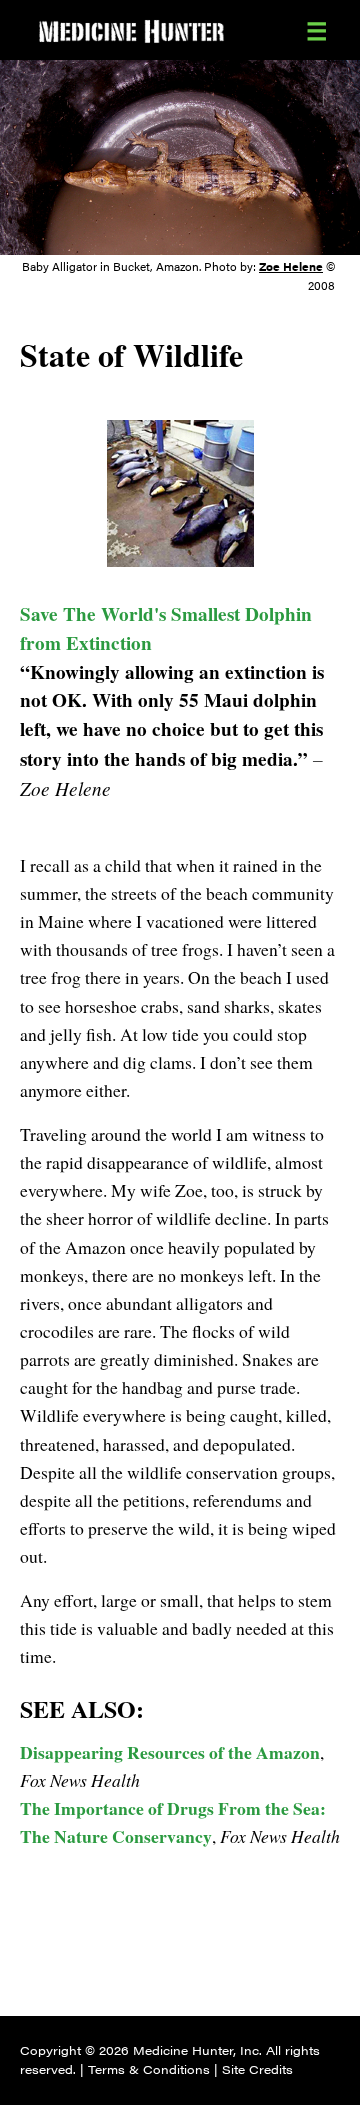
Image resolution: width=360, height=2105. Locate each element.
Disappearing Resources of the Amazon (170, 1752)
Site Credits (257, 2069)
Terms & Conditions (149, 2069)
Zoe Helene (291, 266)
